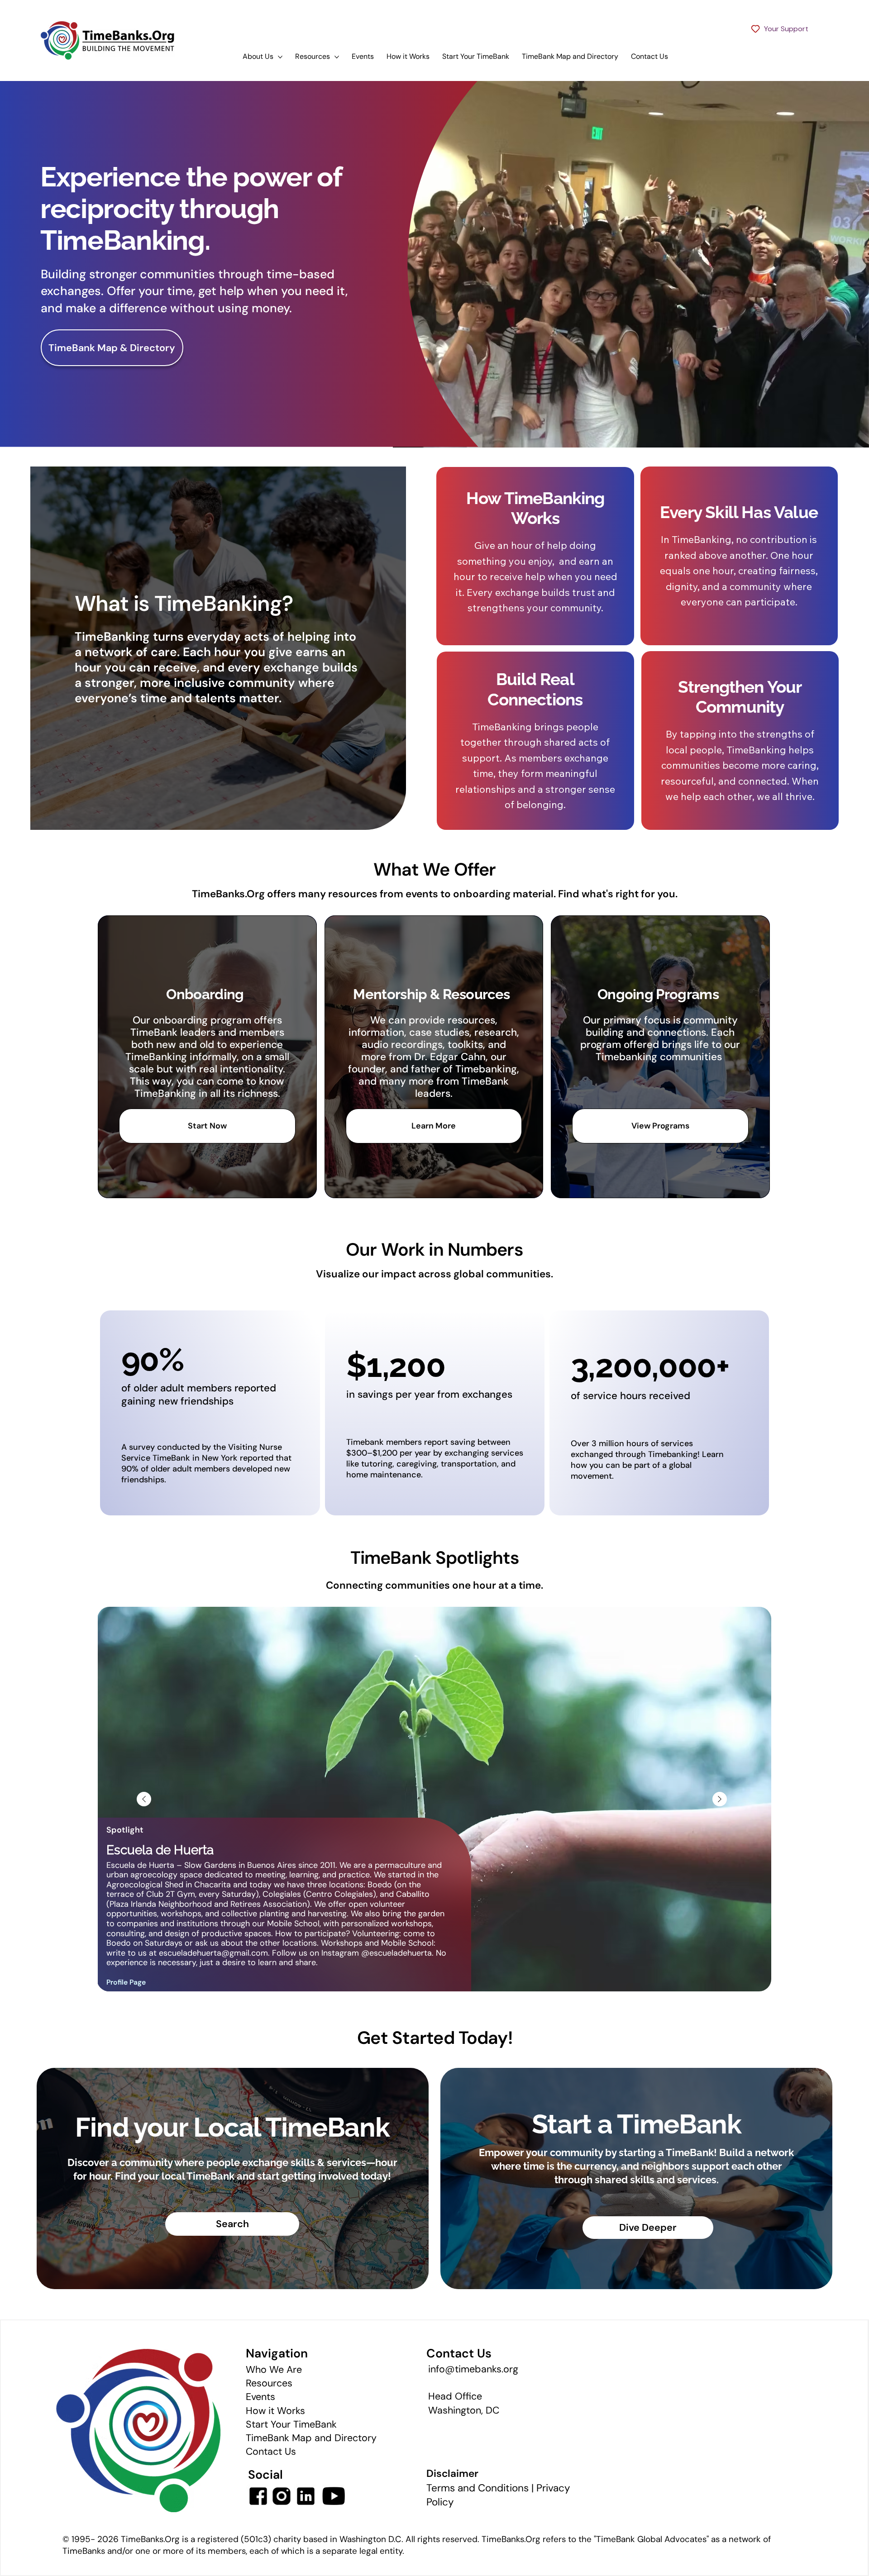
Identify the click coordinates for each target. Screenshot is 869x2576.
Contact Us (271, 2452)
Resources (269, 2383)
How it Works (275, 2411)
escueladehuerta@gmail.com (213, 1953)
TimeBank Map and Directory (311, 2438)
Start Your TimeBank (291, 2424)
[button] (853, 437)
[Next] (720, 1799)
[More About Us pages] (280, 57)
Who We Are (274, 2370)
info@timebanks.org (473, 2369)
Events (260, 2397)
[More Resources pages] (337, 57)
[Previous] (144, 1799)
